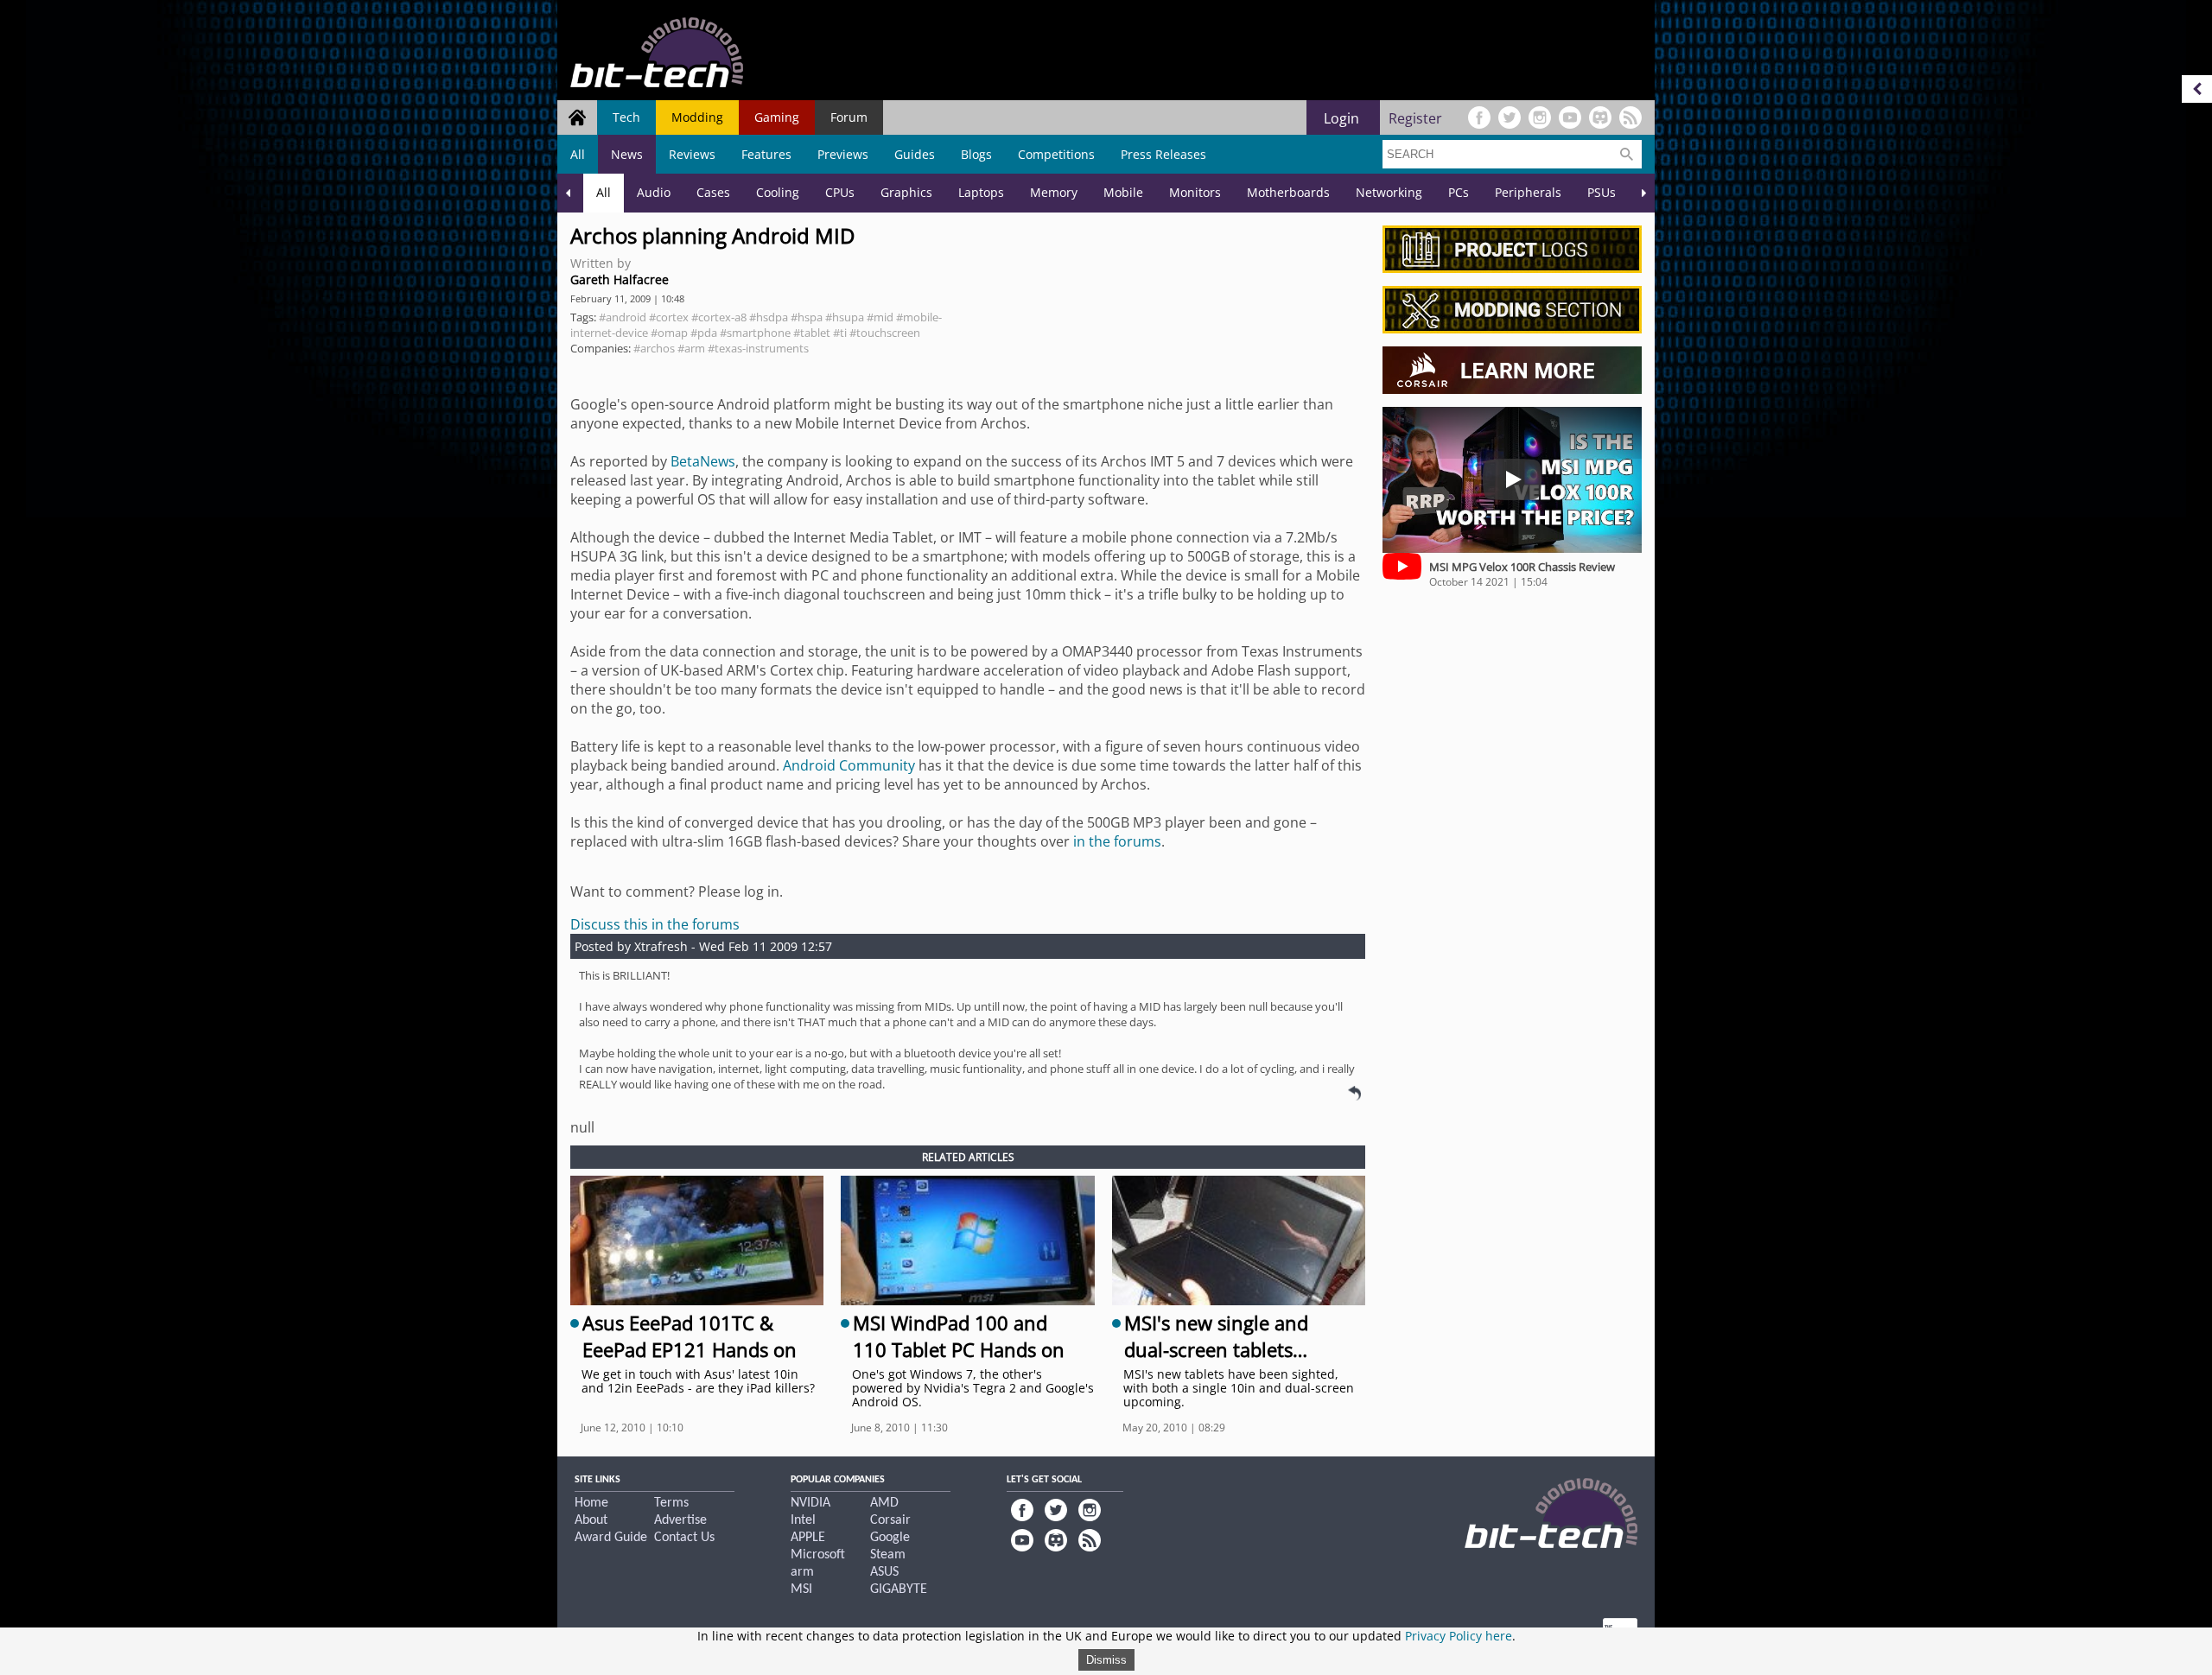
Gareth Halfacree (620, 279)
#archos (654, 348)
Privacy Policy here (1459, 1636)
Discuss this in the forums (655, 924)
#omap (669, 333)
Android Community (849, 765)
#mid (880, 317)
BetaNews (703, 461)
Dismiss (1106, 1660)
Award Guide (611, 1538)
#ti (840, 333)
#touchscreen (885, 333)
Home (591, 1503)
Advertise (680, 1520)
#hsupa (845, 317)
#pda (704, 333)
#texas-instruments (758, 348)
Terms (671, 1503)
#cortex (669, 317)
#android (623, 317)
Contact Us (684, 1538)
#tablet (812, 333)
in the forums (1117, 841)
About (591, 1520)
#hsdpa (769, 317)
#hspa (807, 317)
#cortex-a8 (719, 317)
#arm (691, 348)
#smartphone (755, 333)
